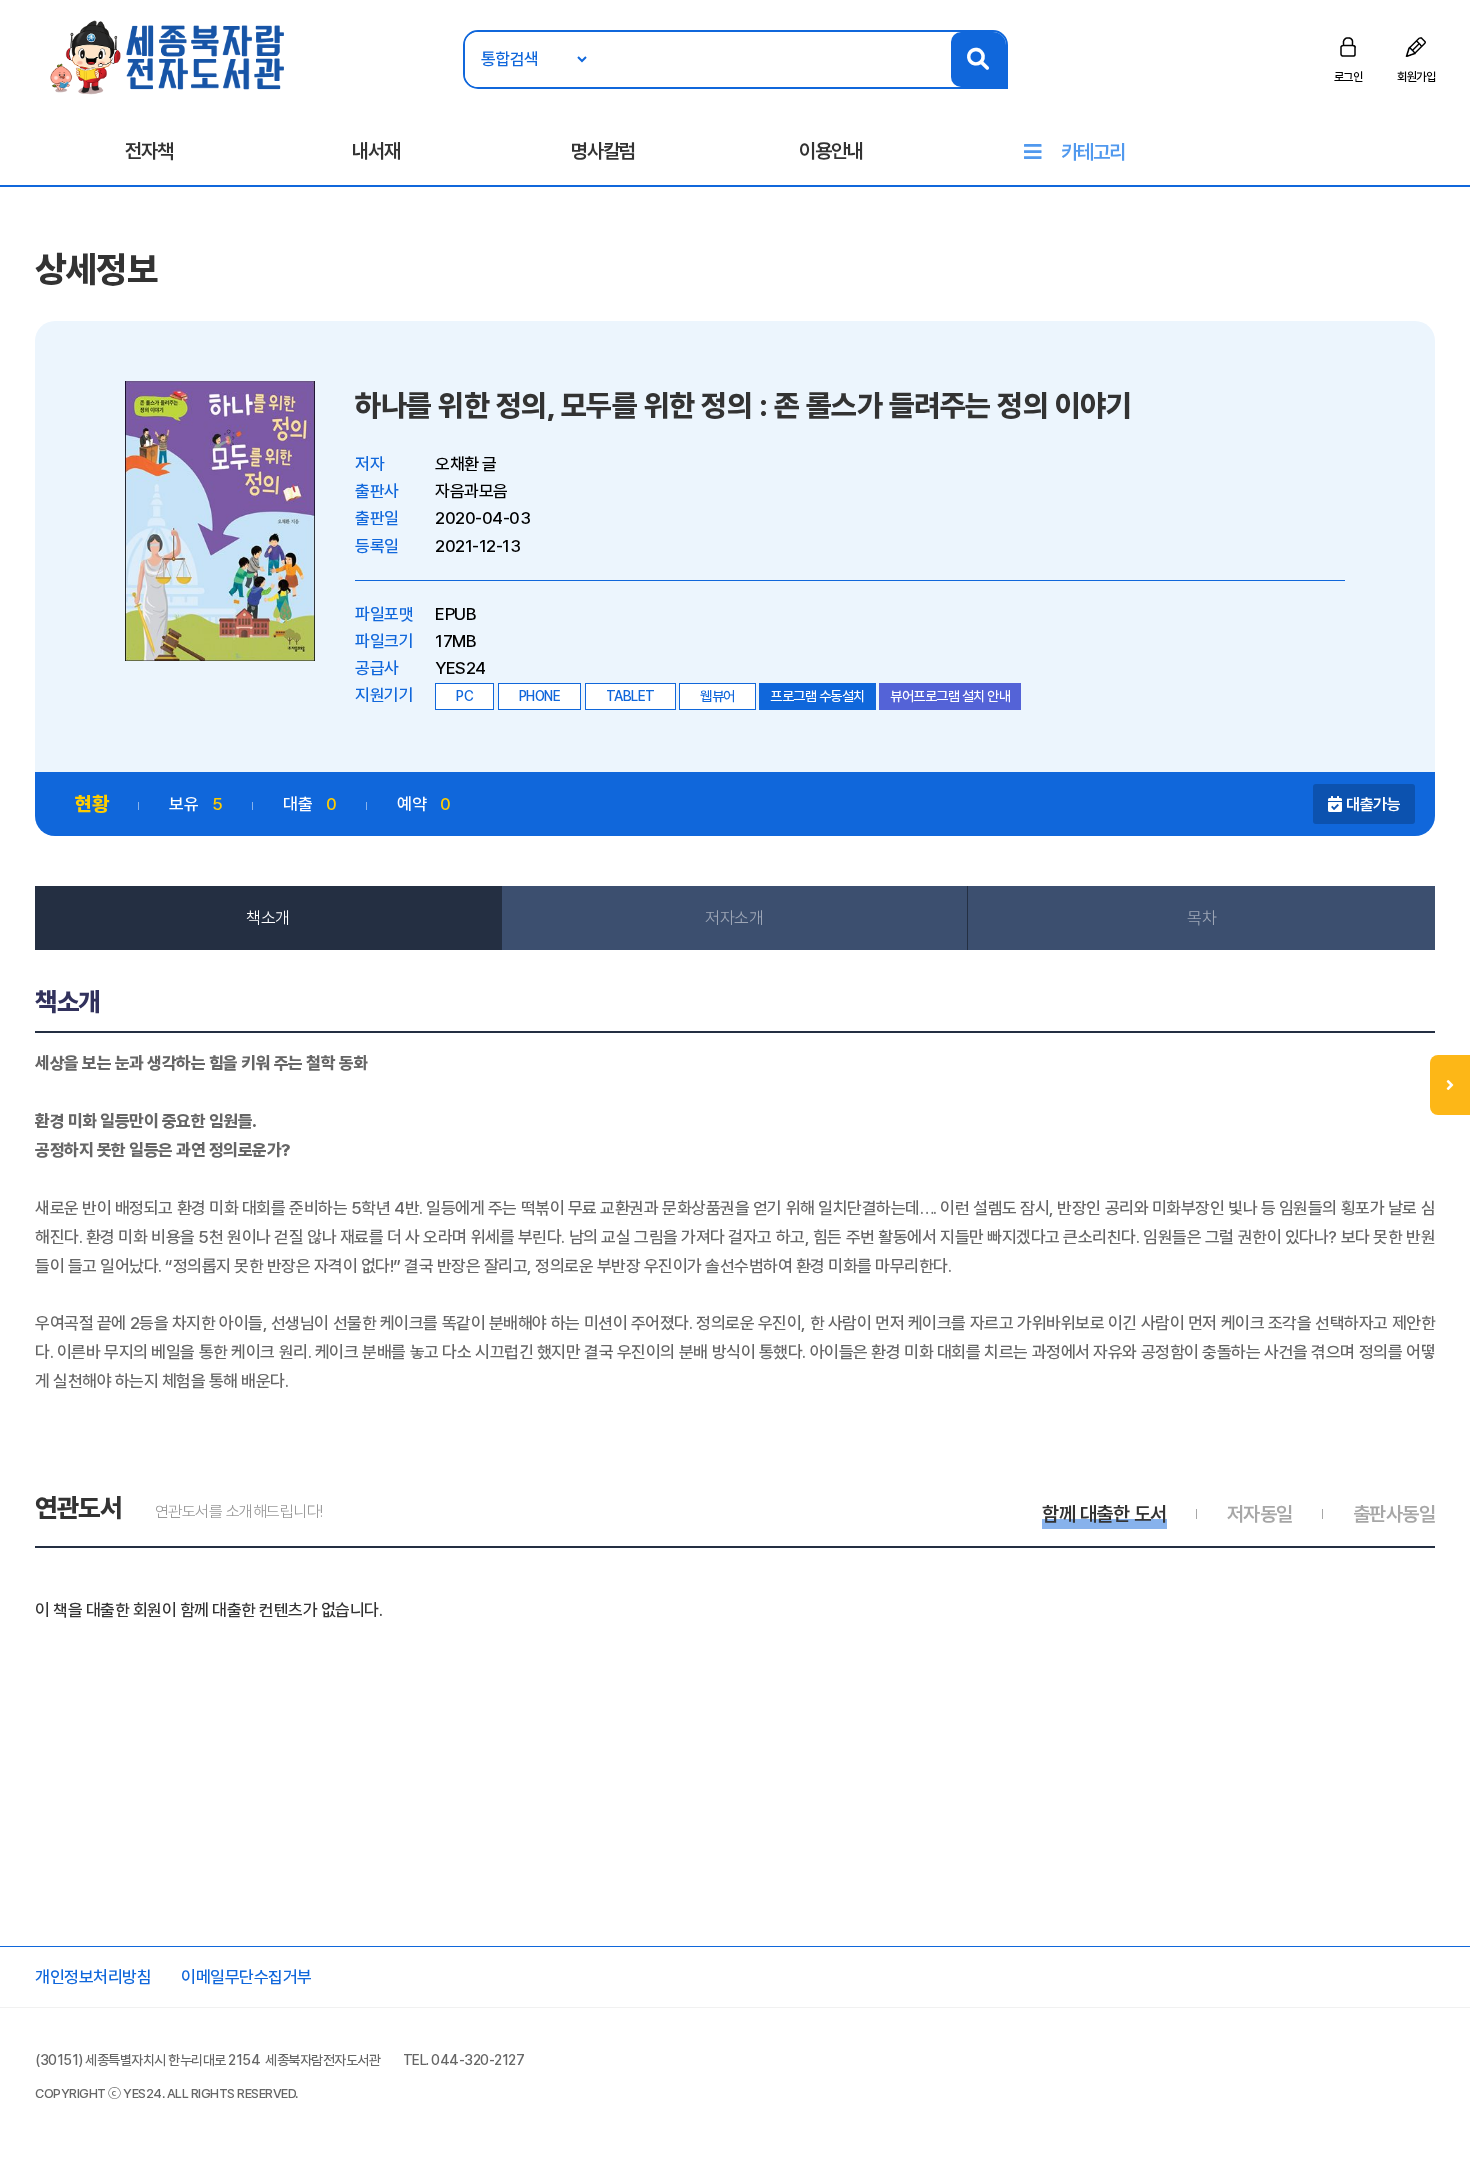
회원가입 (1416, 77)
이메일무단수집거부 (246, 1977)
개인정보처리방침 (93, 1977)
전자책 (149, 151)
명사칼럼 (603, 151)
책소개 (268, 918)
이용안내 (831, 151)
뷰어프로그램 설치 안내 (950, 696)
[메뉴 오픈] (1450, 1085)
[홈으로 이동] (168, 56)
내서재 (376, 151)
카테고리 (1093, 152)
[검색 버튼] (978, 59)
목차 (1201, 918)
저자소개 (734, 918)
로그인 (1348, 77)
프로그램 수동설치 (817, 696)
